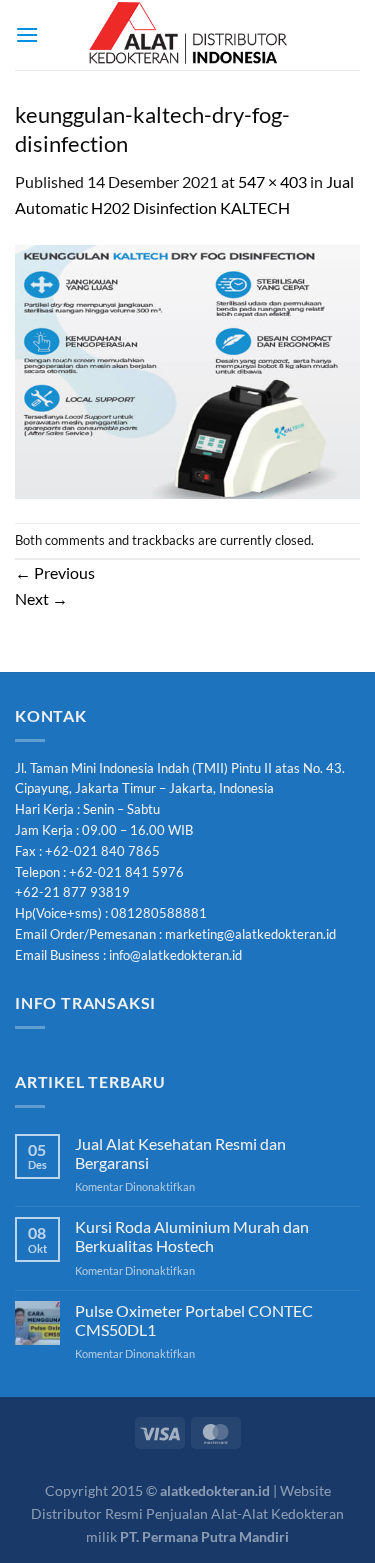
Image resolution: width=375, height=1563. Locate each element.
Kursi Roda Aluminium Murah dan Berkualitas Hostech (192, 1236)
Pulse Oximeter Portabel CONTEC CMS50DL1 (194, 1320)
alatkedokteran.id (215, 1490)
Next (41, 598)
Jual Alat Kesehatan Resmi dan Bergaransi (180, 1153)
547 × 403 (272, 181)
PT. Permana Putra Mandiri (204, 1536)
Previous (55, 572)
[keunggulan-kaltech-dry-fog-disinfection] (187, 369)
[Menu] (27, 34)
